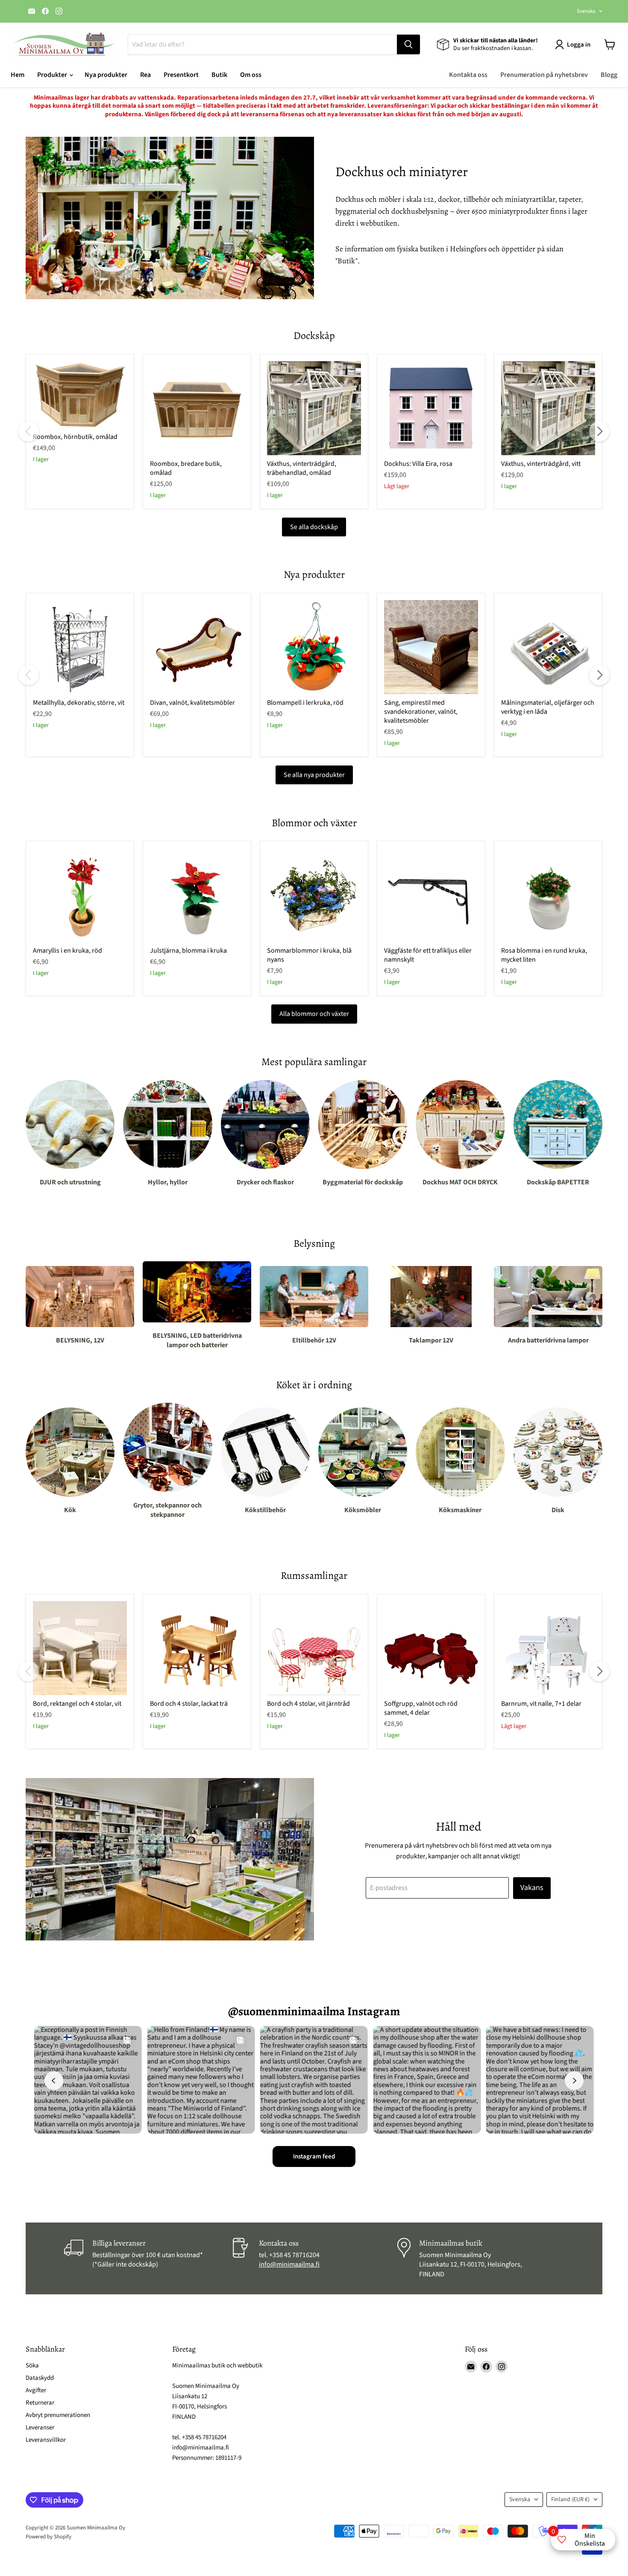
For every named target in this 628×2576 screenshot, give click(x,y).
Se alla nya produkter (314, 775)
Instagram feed (314, 2156)
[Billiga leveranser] (147, 2258)
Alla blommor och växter (314, 1014)
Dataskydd (40, 2378)
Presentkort (181, 75)
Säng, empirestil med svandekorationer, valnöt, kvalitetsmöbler (421, 712)
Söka (32, 2366)
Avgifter (36, 2390)
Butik (219, 75)
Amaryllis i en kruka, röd (67, 951)
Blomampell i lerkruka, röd (305, 703)
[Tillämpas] (408, 44)
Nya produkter (106, 75)
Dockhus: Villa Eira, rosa (418, 464)
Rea (145, 75)
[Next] (599, 431)
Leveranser (40, 2427)
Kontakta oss (468, 75)
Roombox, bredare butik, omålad (186, 468)
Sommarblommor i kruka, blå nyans (309, 955)
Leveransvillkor (46, 2440)
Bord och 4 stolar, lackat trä (189, 1704)
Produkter (53, 75)
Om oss (251, 75)
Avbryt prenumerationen (58, 2415)
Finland (570, 2499)
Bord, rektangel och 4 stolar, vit (77, 1704)
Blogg (609, 75)
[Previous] (29, 431)
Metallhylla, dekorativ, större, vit (79, 703)
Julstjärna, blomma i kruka (188, 951)
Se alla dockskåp (314, 527)
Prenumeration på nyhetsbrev (544, 75)
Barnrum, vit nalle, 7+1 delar (541, 1704)
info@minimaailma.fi (289, 2264)
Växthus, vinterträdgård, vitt (541, 464)
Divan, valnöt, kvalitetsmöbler (192, 703)
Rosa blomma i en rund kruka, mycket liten (544, 955)
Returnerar (40, 2403)
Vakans (532, 1888)
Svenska (586, 11)
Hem (18, 75)
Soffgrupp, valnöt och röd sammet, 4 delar (421, 1708)
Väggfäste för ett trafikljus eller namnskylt (428, 955)
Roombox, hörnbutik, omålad (75, 437)
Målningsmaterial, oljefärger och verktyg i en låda (548, 707)
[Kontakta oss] (314, 2258)
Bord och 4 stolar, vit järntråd (308, 1704)
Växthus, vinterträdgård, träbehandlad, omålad (302, 468)
